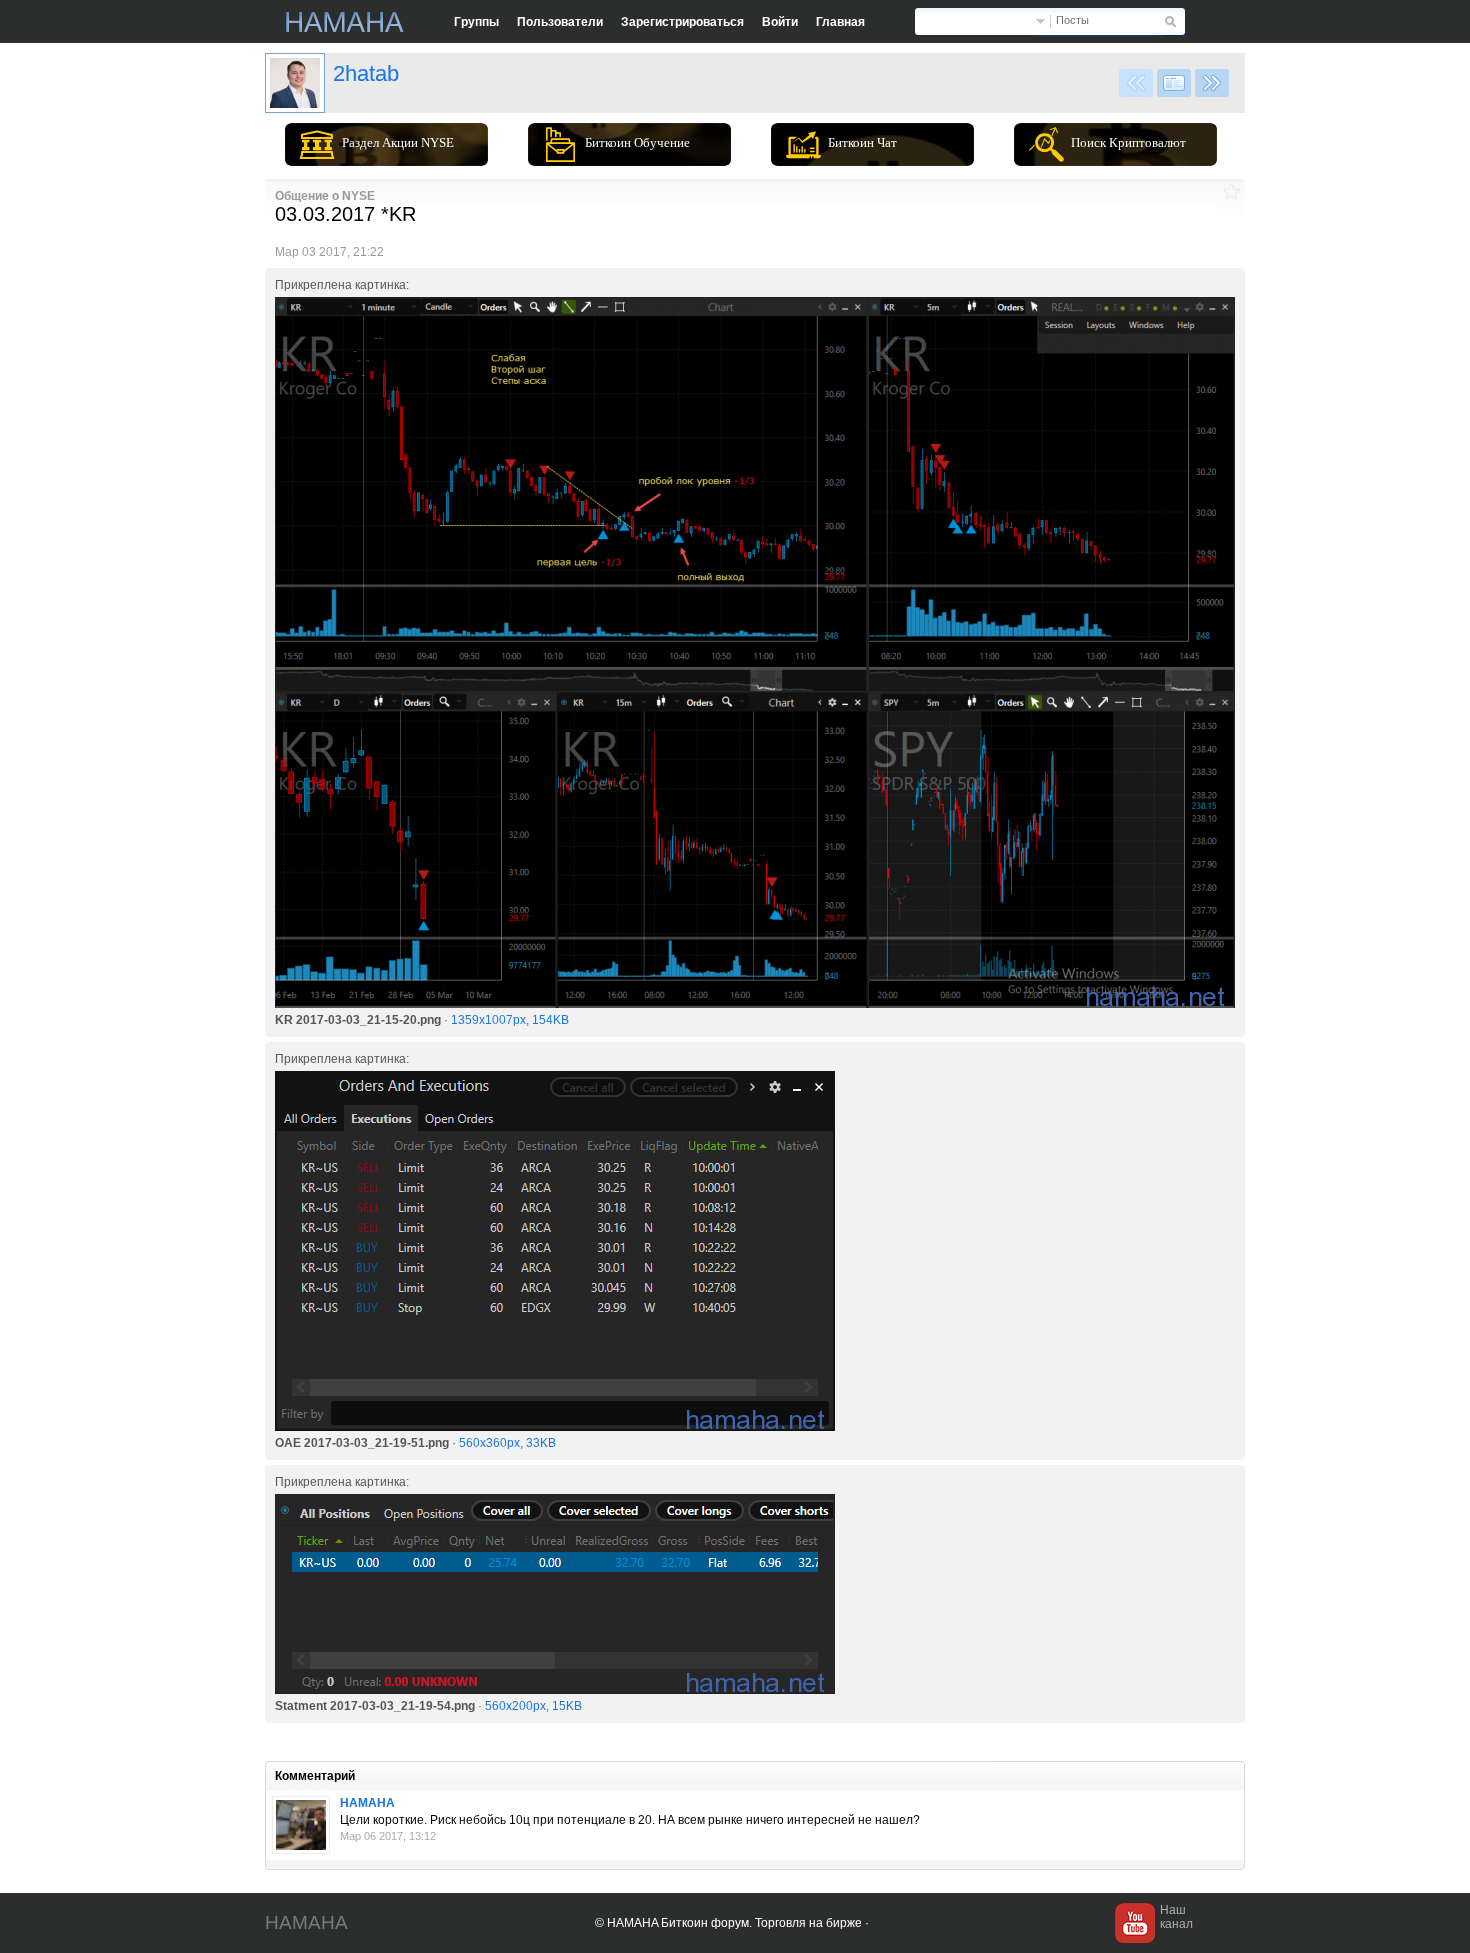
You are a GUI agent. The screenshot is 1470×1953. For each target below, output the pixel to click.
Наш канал (1176, 1917)
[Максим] (301, 1825)
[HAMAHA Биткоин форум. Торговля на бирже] (345, 22)
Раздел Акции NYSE (398, 142)
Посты (1072, 20)
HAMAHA (367, 1803)
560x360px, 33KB (507, 1443)
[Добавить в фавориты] (1231, 191)
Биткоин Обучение (637, 142)
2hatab (366, 73)
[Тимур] (295, 83)
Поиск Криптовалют (1128, 142)
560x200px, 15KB (533, 1706)
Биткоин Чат (862, 142)
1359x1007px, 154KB (510, 1020)
